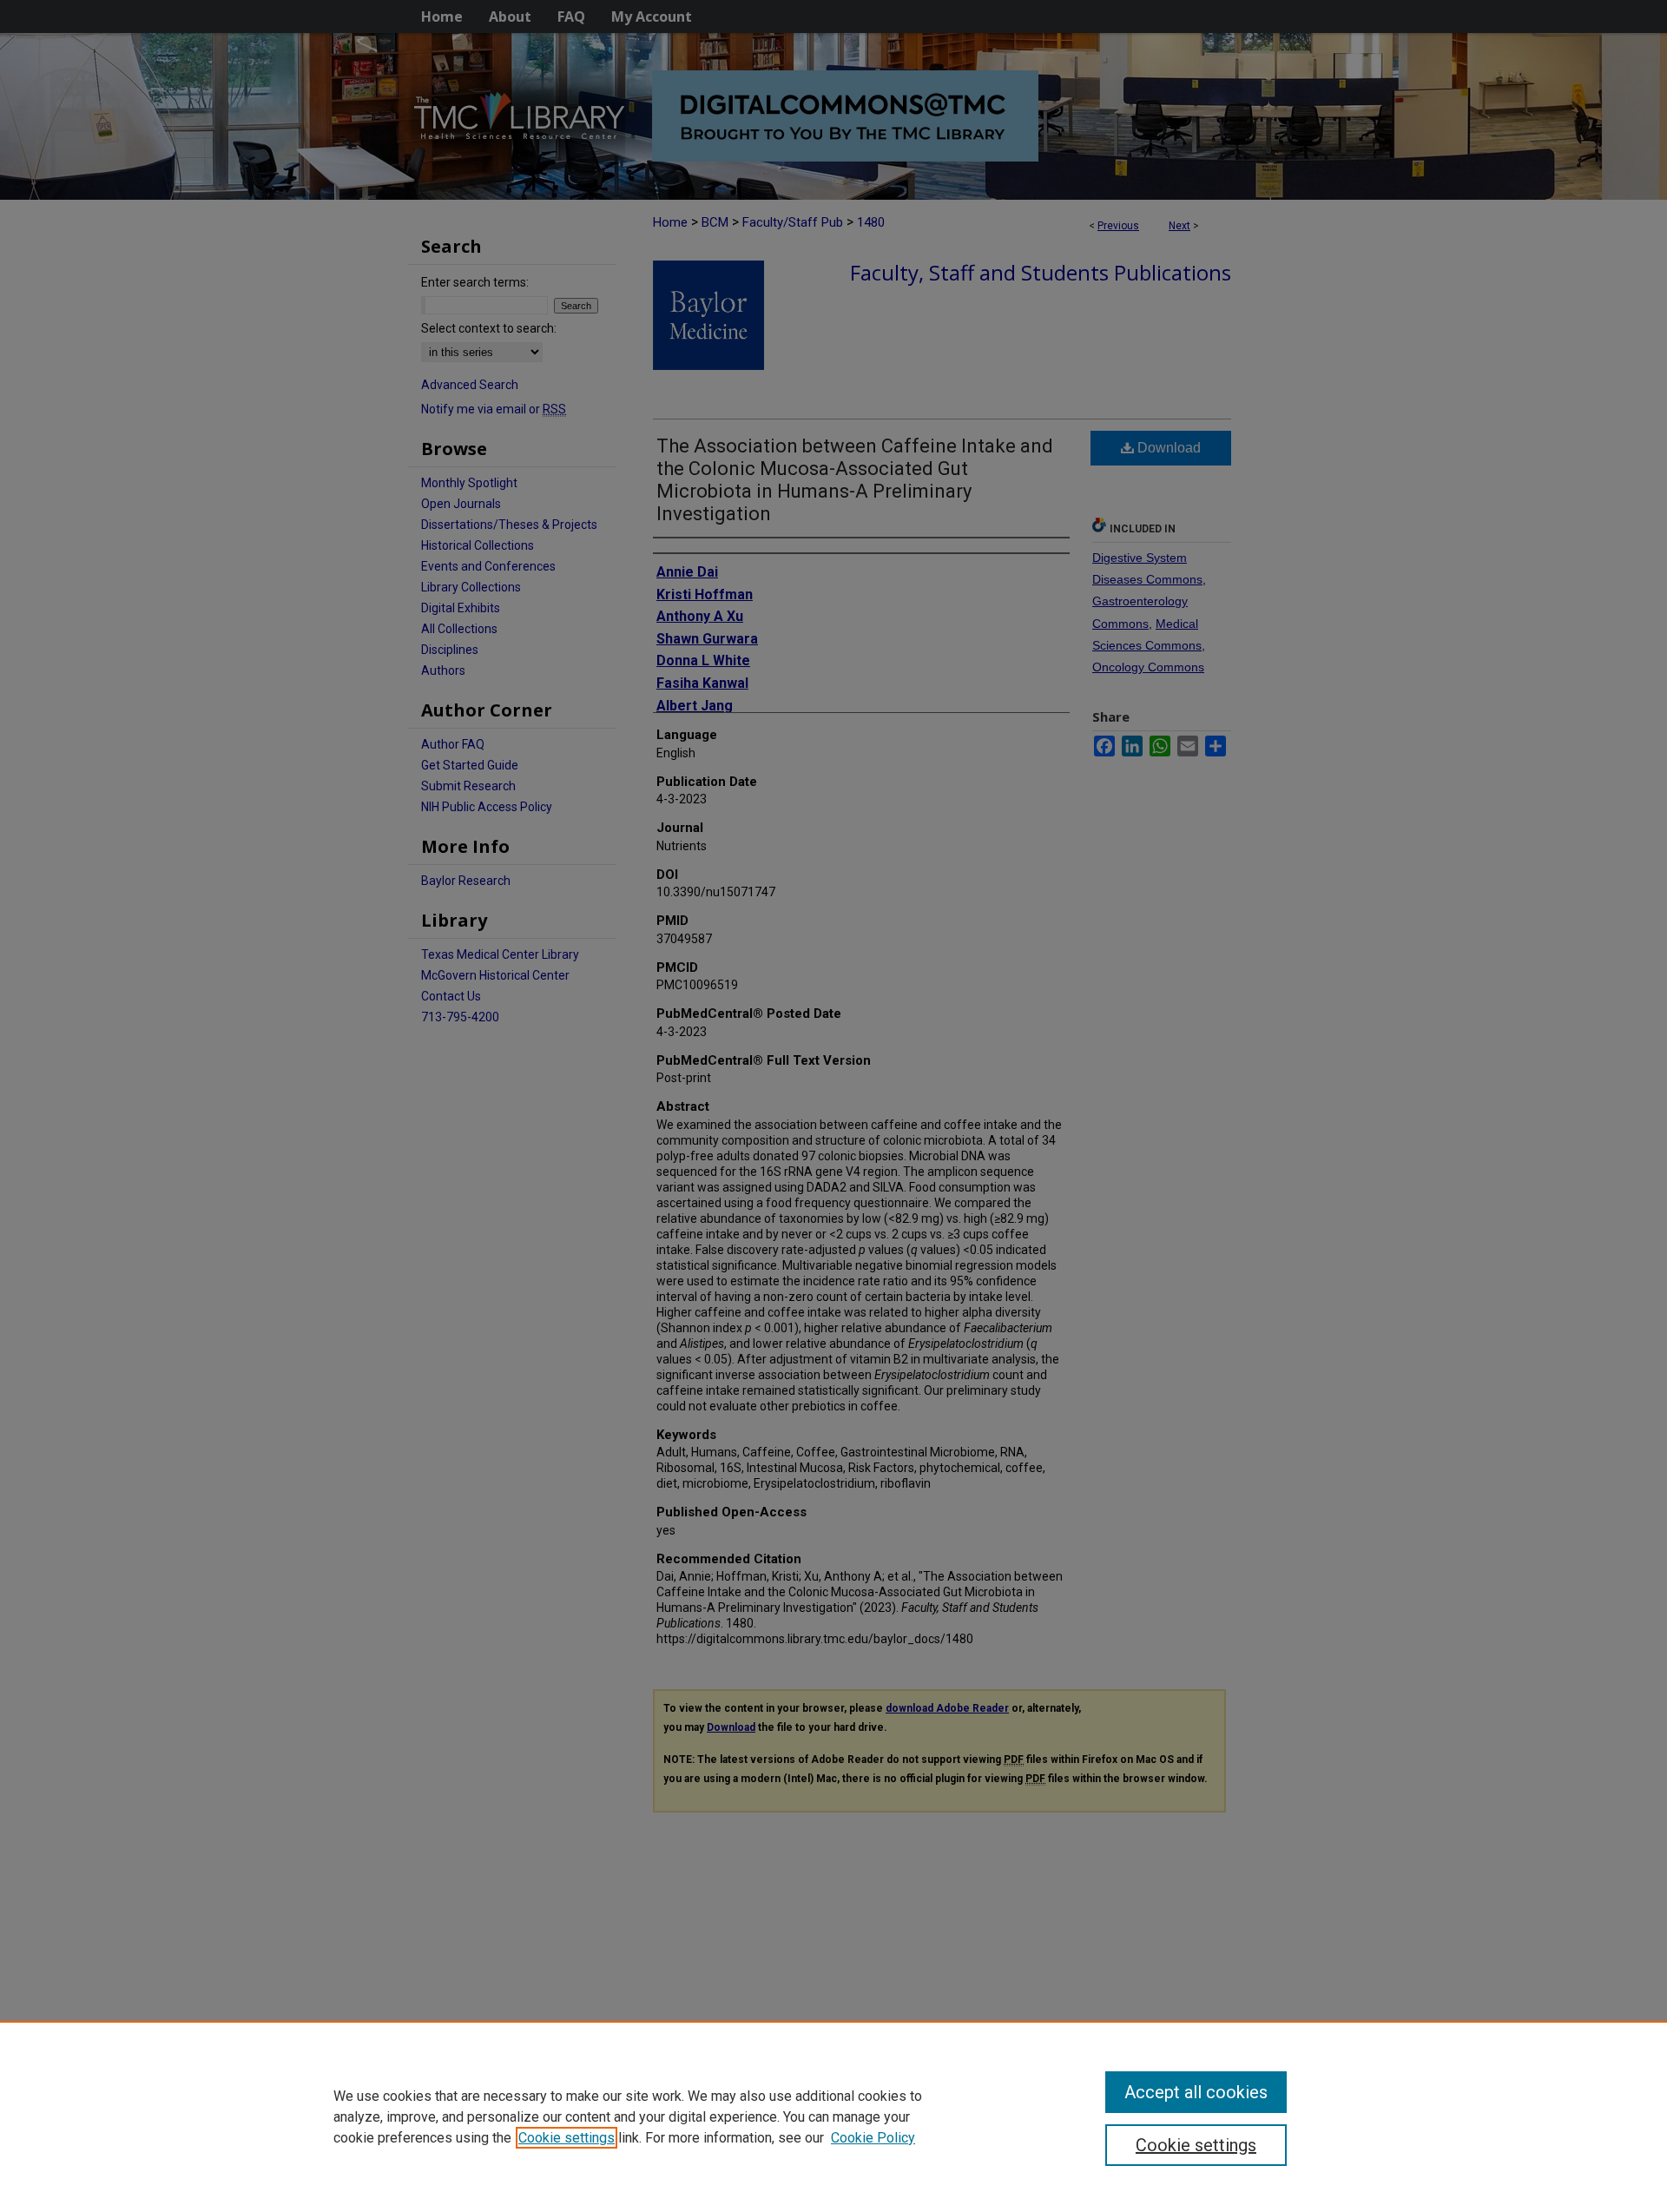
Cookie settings (567, 2138)
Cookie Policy (873, 2138)
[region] (833, 2116)
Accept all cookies (1196, 2092)
